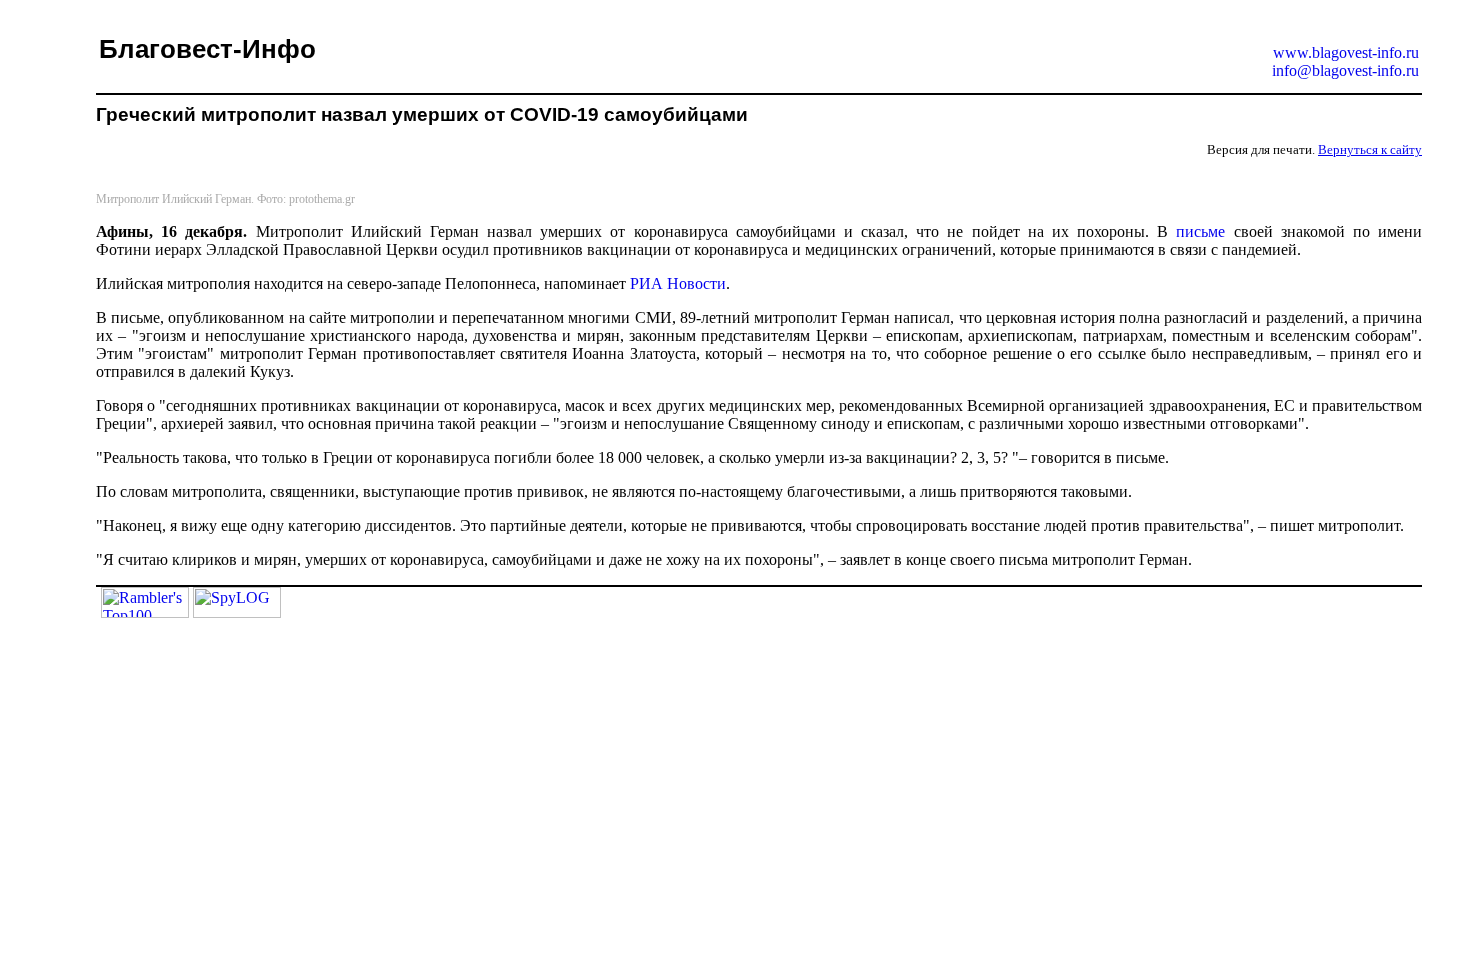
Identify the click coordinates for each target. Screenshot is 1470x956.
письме (1200, 231)
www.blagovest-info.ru (1346, 52)
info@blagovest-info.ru (1345, 70)
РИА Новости (678, 283)
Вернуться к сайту (1370, 149)
